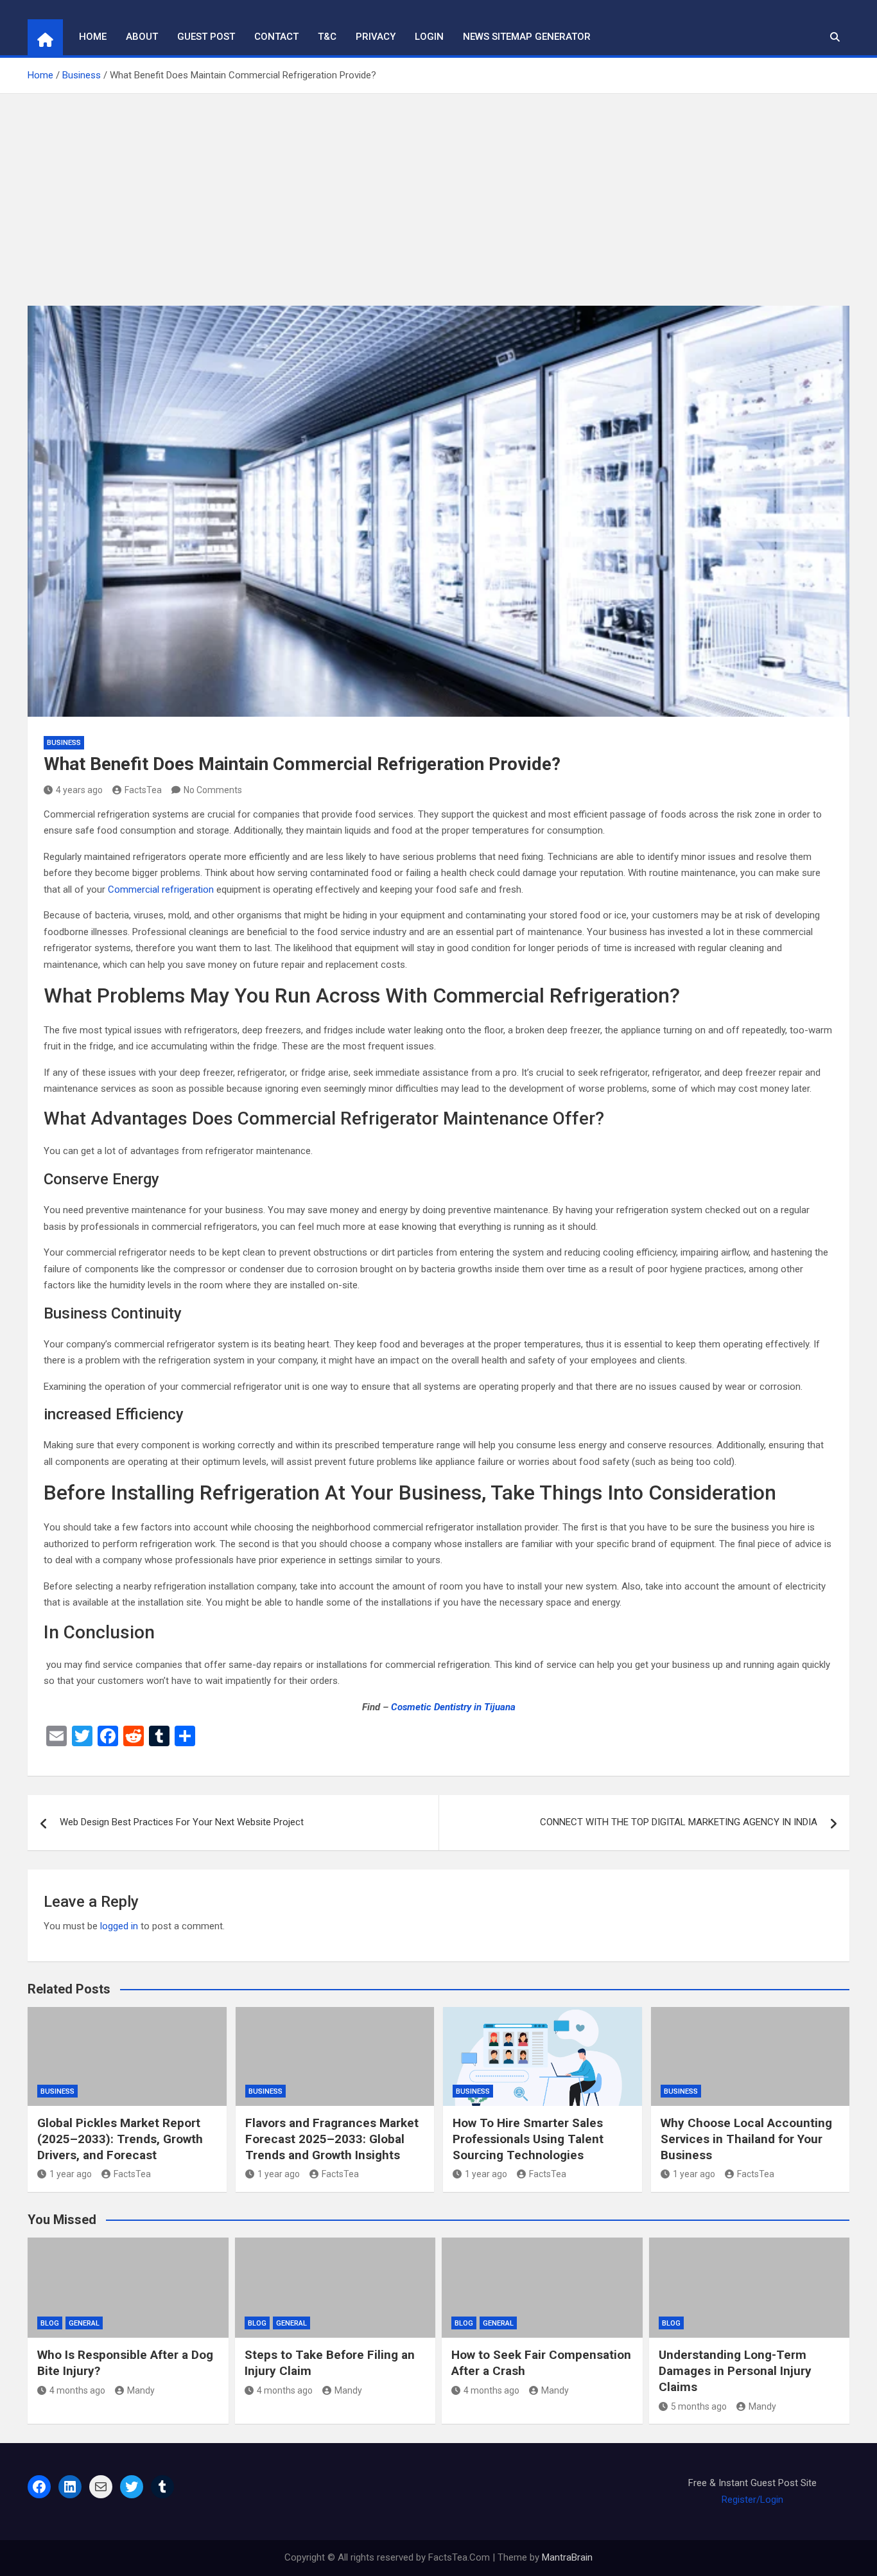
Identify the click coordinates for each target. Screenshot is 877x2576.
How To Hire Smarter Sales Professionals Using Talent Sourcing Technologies (528, 2139)
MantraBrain (567, 2557)
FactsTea (143, 790)
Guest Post (206, 37)
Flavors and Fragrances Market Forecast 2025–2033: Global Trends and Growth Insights (332, 2139)
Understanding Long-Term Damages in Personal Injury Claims (735, 2370)
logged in (119, 1926)
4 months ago (77, 2390)
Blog (50, 2323)
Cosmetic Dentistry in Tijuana (453, 1707)
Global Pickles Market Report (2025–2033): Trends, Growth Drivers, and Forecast (120, 2139)
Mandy (141, 2390)
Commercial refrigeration (161, 889)
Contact (276, 37)
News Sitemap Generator (527, 37)
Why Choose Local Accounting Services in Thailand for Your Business (746, 2139)
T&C (327, 37)
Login (429, 37)
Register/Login (752, 2500)
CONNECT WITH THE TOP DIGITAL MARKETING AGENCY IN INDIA (679, 1822)
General (84, 2323)
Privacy (376, 37)
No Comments (213, 790)
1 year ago (71, 2174)
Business (64, 743)
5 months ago (699, 2406)
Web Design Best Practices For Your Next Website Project (182, 1822)
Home (93, 37)
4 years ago (79, 790)
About (142, 37)
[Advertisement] (438, 190)
